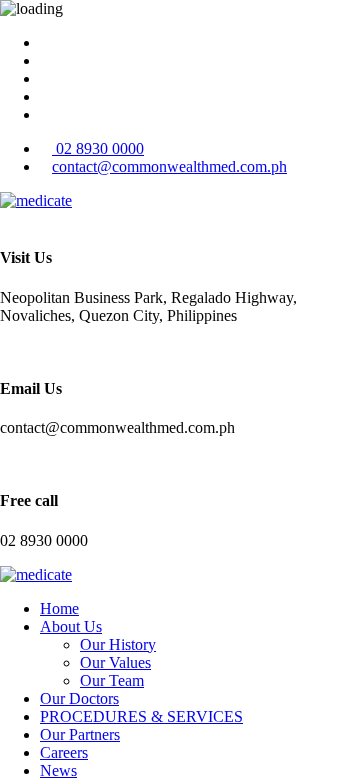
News (58, 770)
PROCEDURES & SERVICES (141, 716)
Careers (64, 752)
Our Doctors (79, 698)
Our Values (115, 662)
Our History (118, 644)
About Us (71, 626)
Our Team (112, 680)
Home (59, 608)
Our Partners (80, 734)
